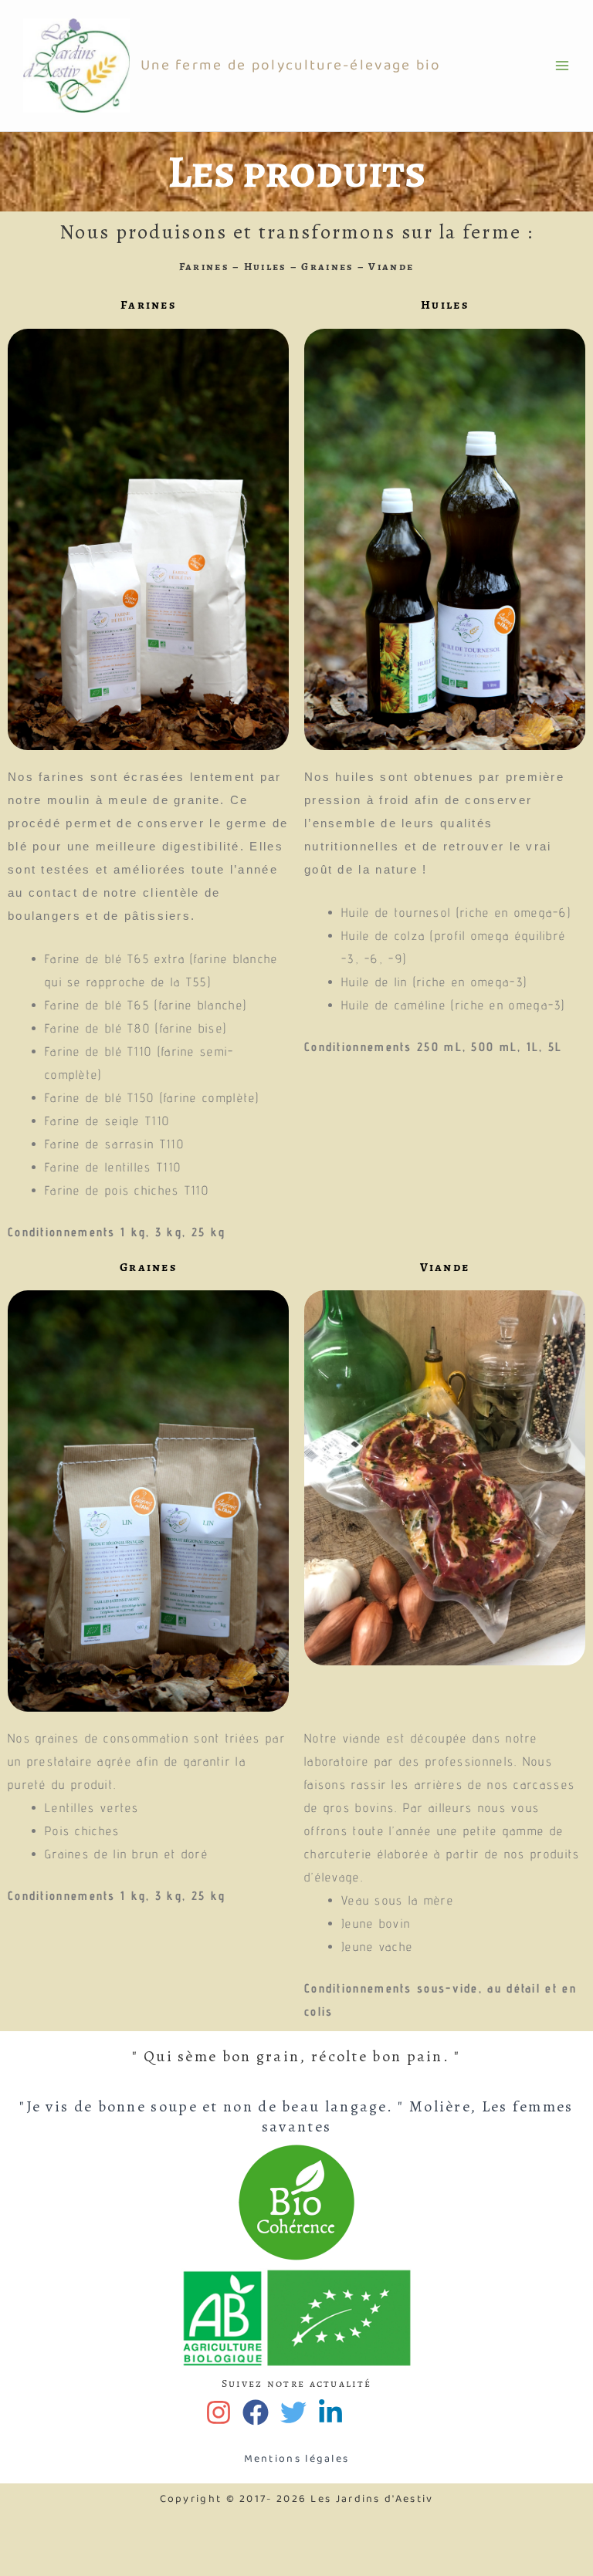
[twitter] (297, 2412)
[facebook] (259, 2412)
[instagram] (222, 2412)
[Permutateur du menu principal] (562, 66)
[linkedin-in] (334, 2412)
